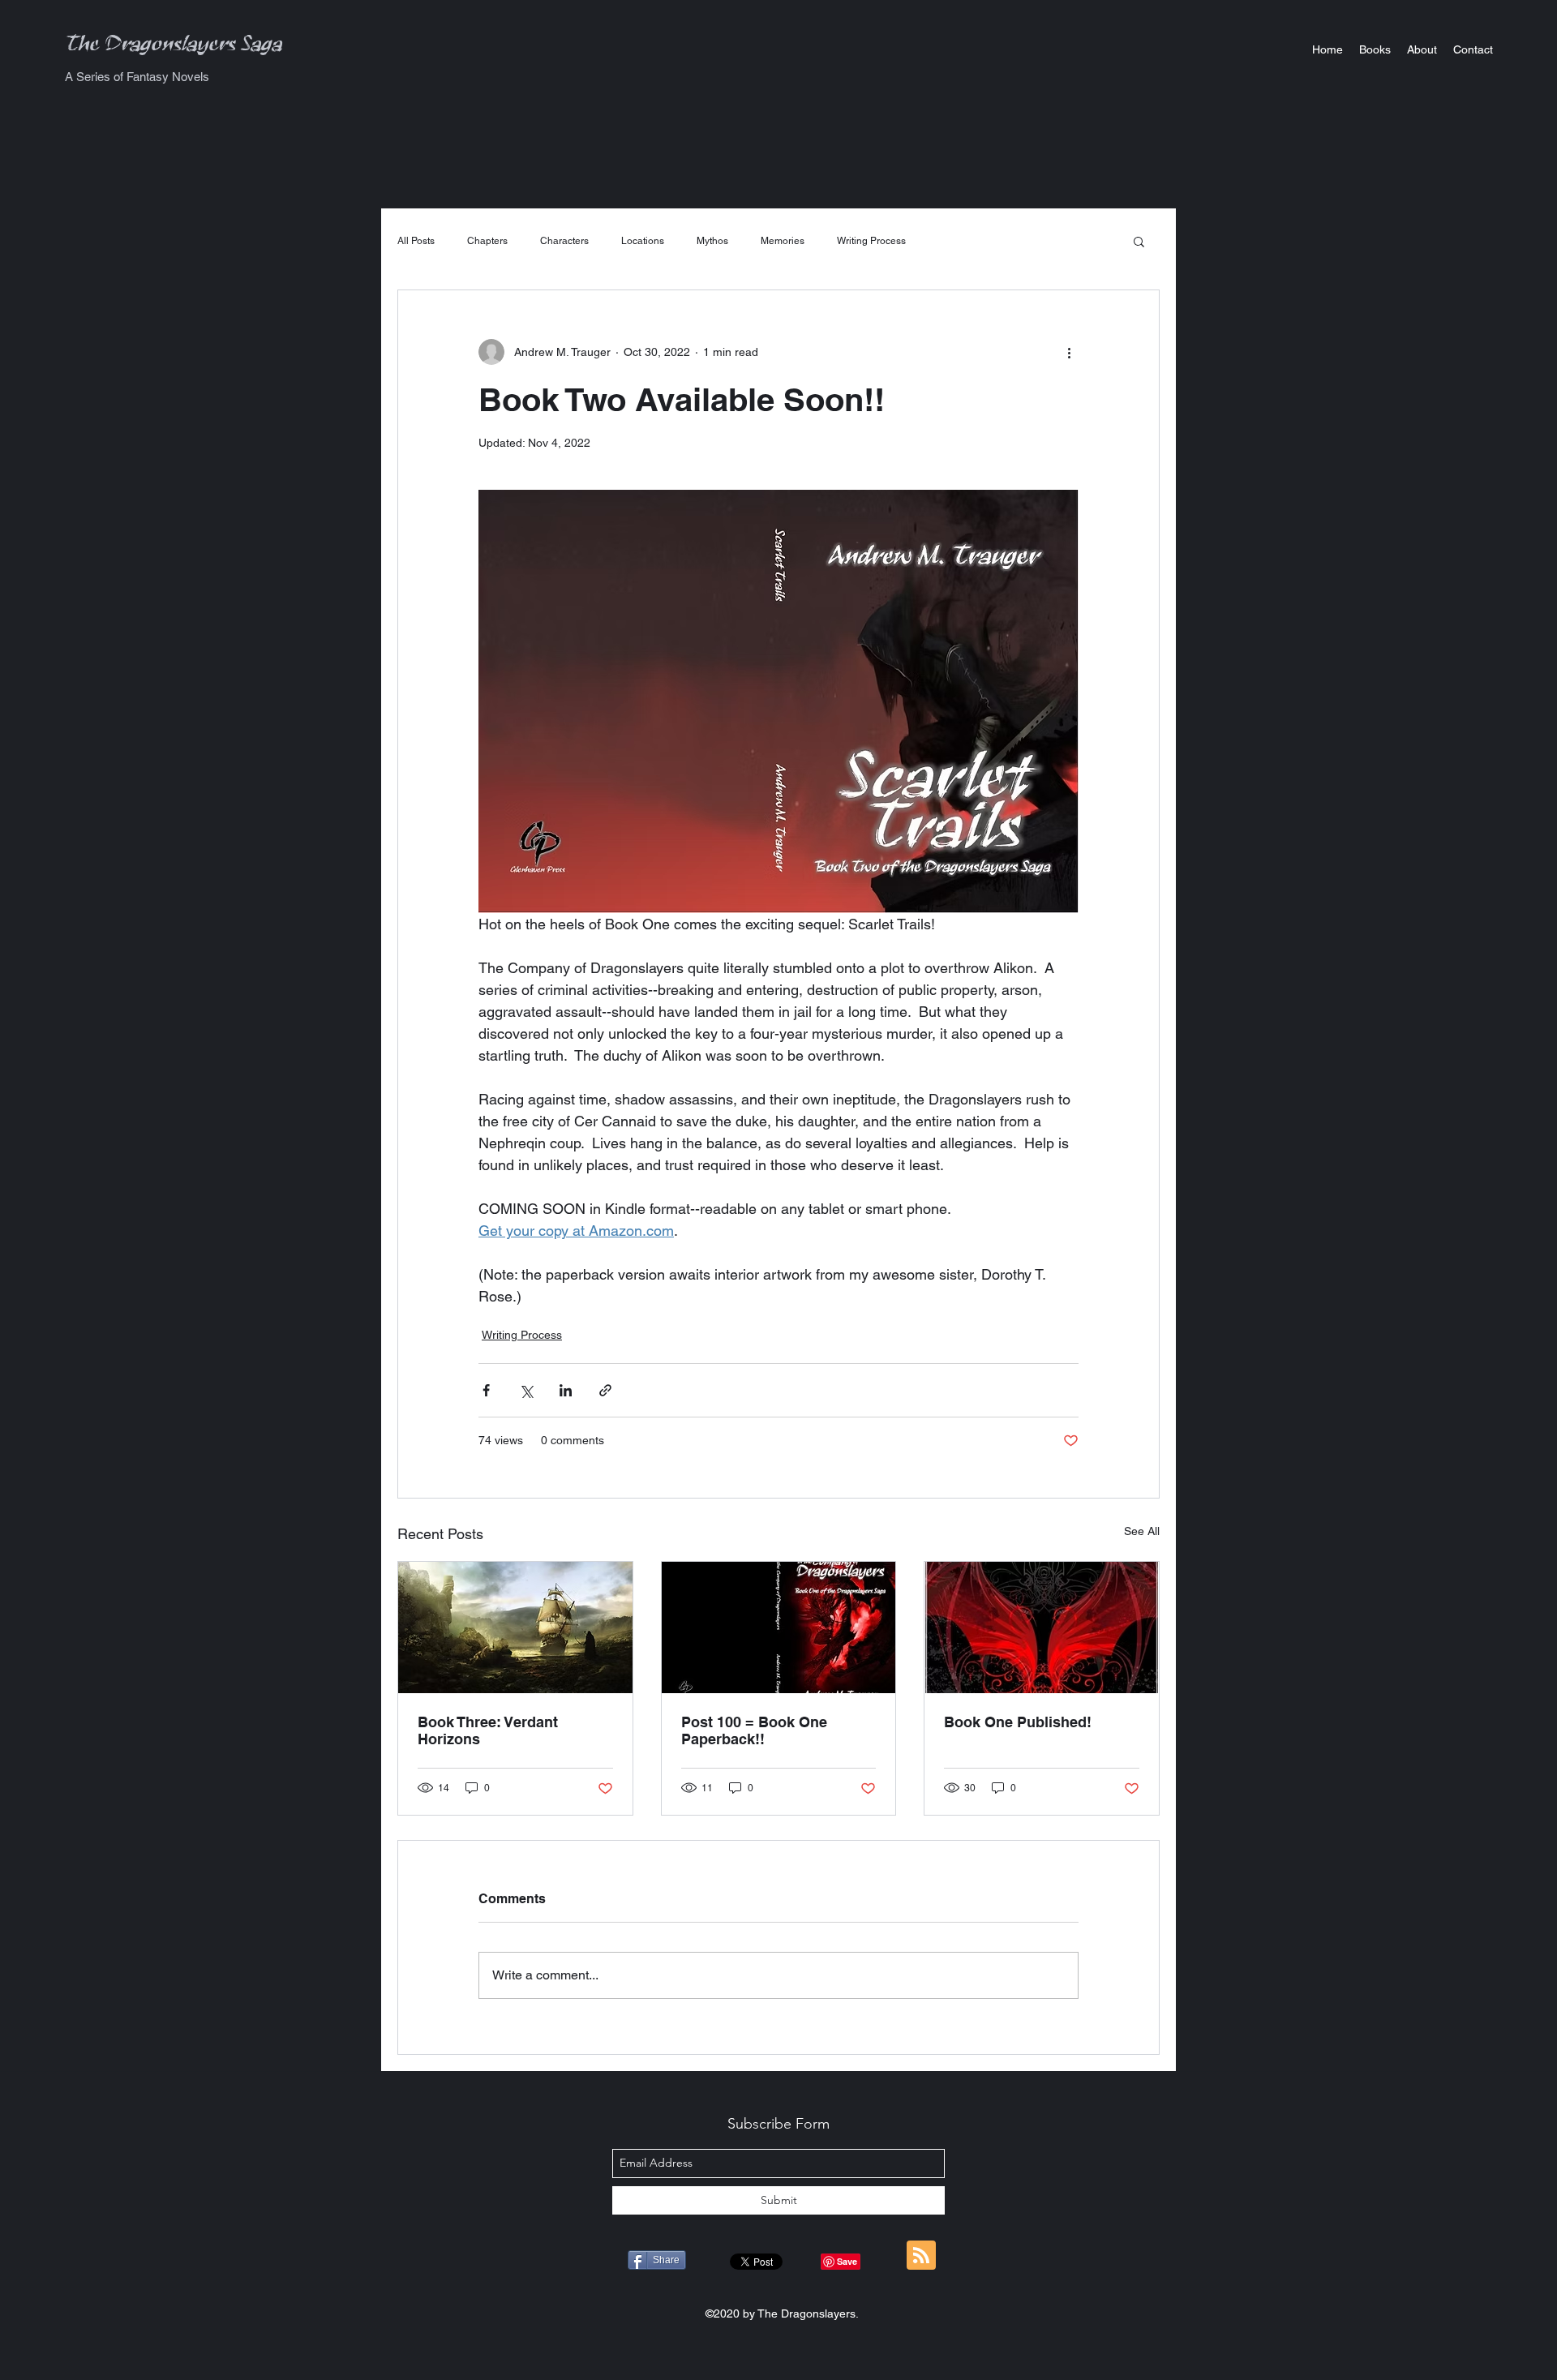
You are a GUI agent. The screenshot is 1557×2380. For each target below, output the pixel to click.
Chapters (487, 241)
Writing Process (871, 241)
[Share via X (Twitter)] (526, 1390)
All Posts (416, 241)
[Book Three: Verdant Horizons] (515, 1627)
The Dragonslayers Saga (174, 48)
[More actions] (1069, 352)
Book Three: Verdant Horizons (488, 1730)
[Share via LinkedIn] (566, 1390)
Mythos (712, 241)
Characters (564, 241)
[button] (1375, 49)
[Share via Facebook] (486, 1390)
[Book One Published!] (1042, 1627)
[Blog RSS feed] (921, 2256)
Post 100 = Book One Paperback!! (754, 1730)
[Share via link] (605, 1390)
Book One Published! (1018, 1722)
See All (1142, 1531)
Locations (643, 241)
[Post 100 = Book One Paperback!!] (779, 1627)
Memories (783, 241)
